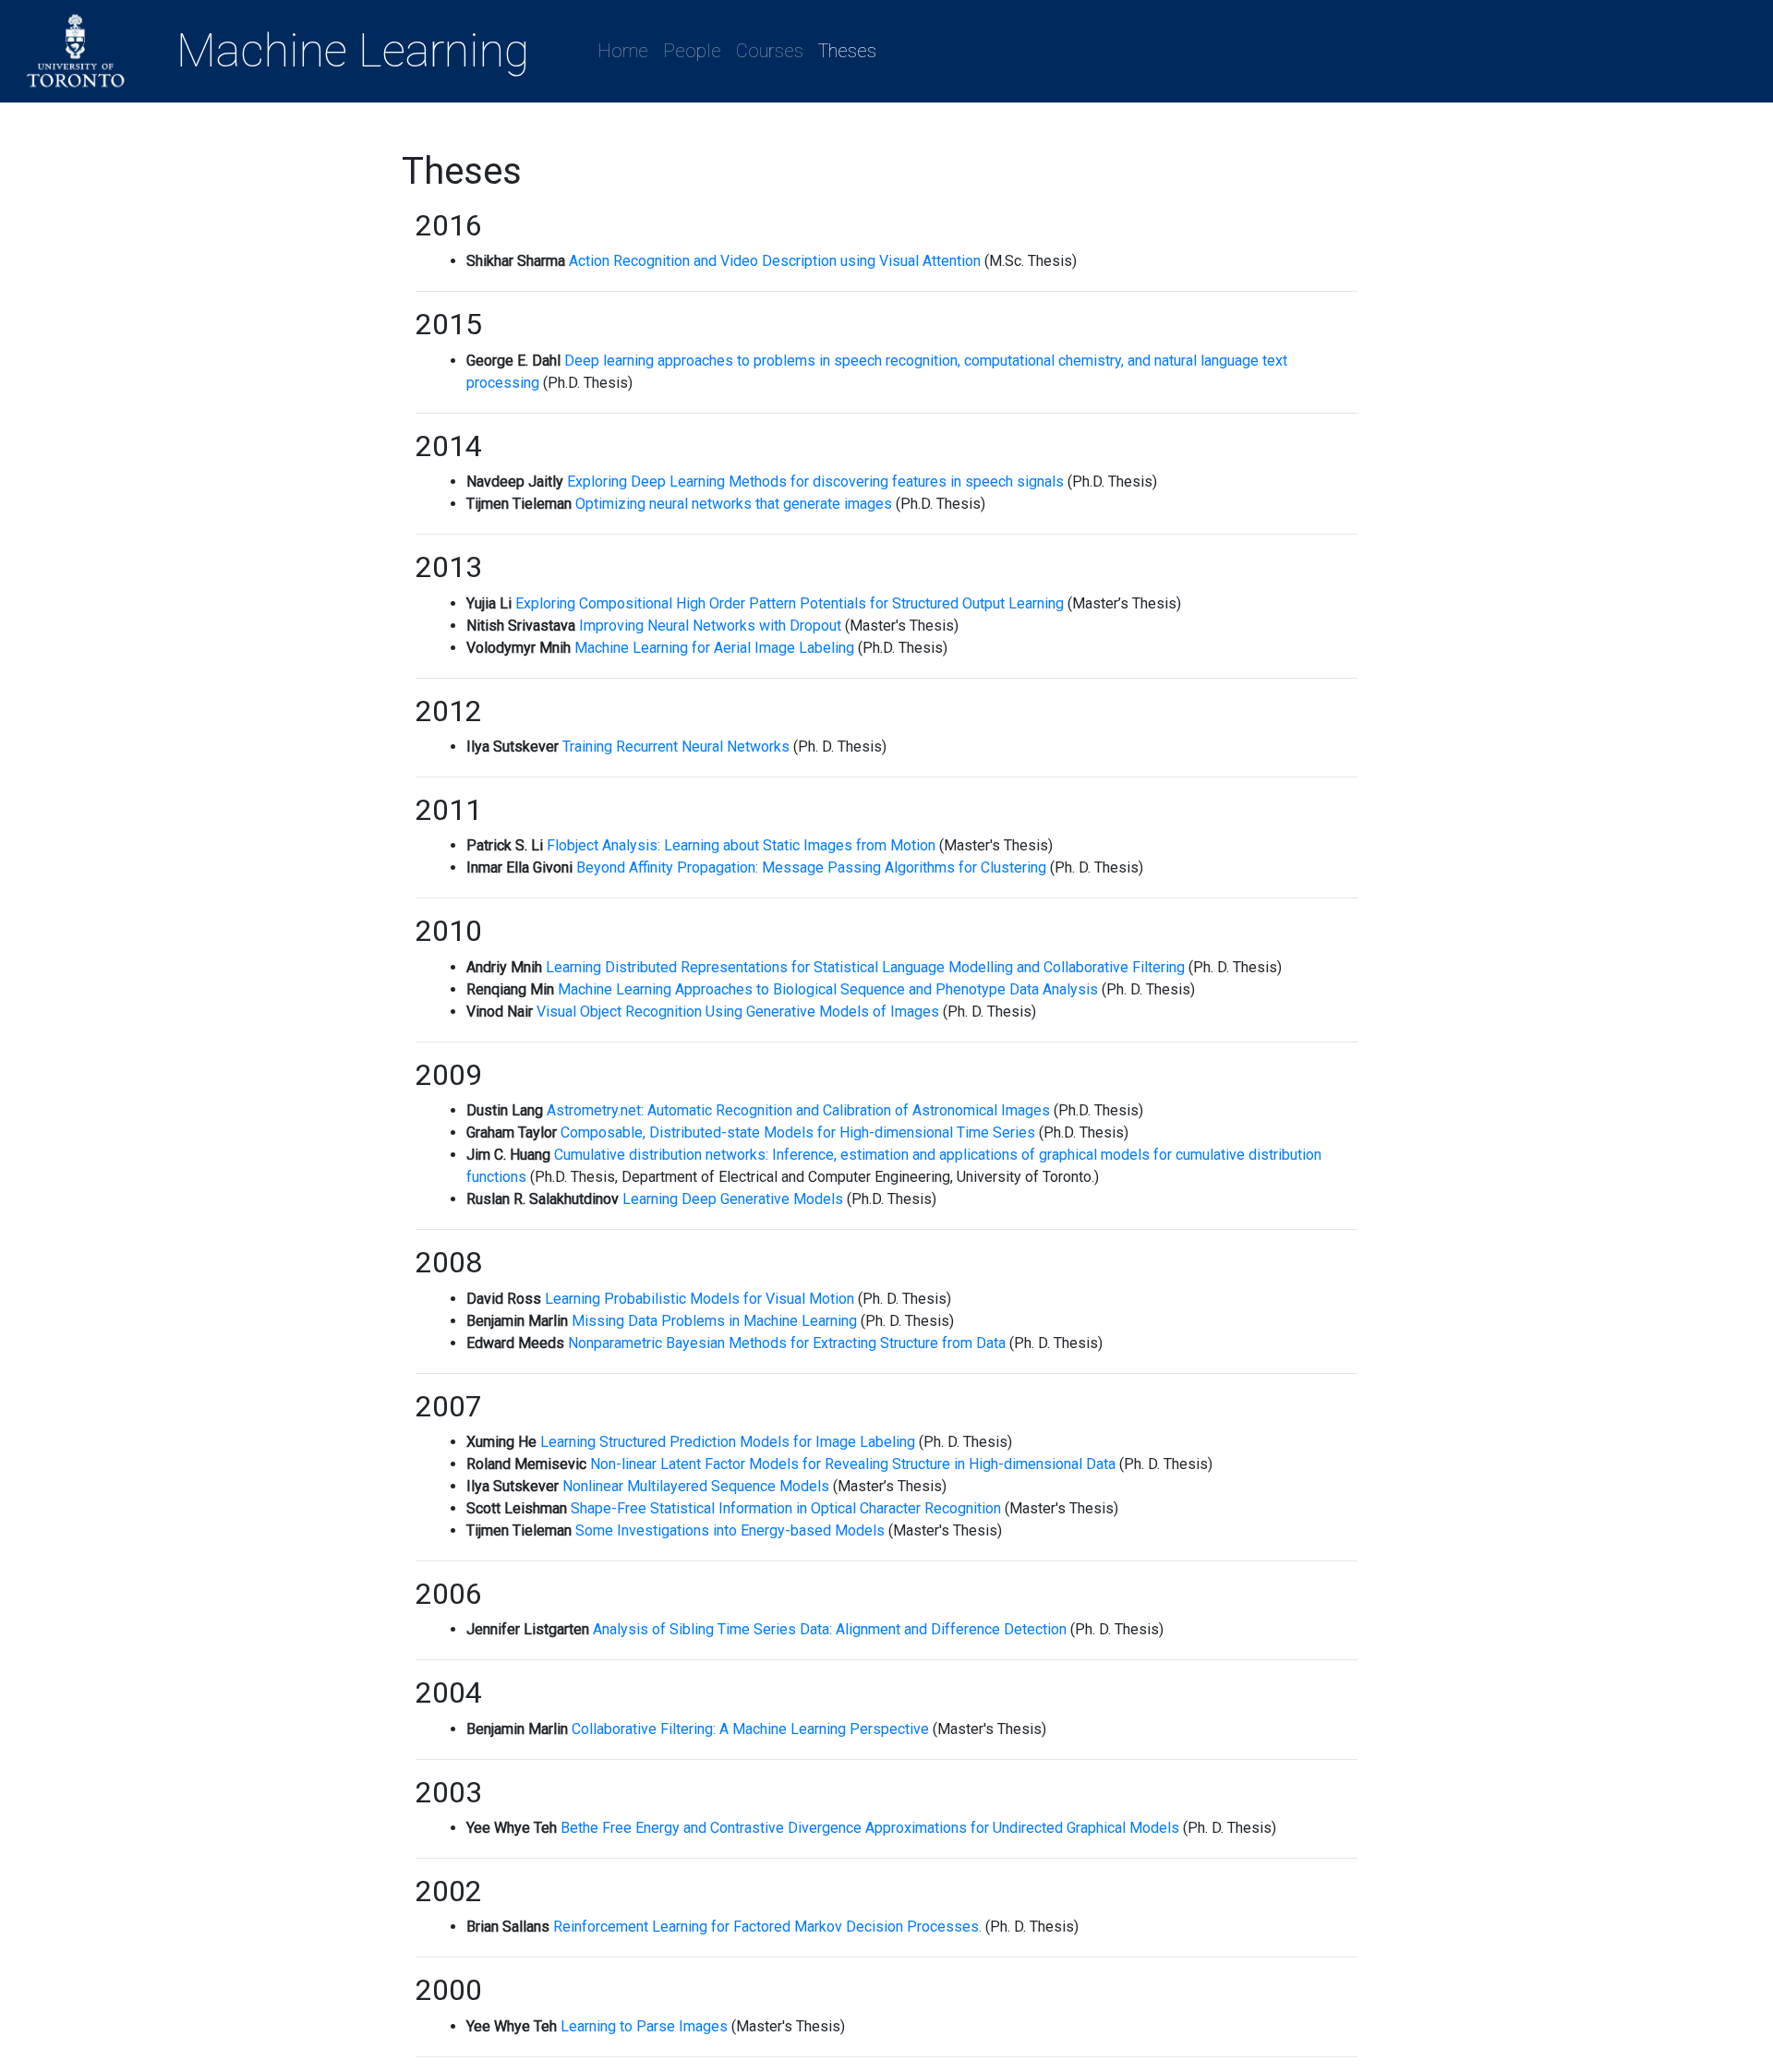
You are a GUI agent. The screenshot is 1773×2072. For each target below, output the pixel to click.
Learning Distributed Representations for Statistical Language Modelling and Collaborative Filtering (865, 967)
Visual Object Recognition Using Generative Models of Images (738, 1012)
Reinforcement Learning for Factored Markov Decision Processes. (767, 1927)
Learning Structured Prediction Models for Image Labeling (728, 1442)
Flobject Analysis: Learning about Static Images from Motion (741, 845)
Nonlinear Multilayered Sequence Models (696, 1486)
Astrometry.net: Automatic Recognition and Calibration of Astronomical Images (798, 1110)
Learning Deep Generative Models (733, 1199)
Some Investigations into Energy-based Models (730, 1530)
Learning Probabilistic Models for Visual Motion (700, 1299)
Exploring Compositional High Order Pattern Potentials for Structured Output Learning (790, 603)
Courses (770, 51)
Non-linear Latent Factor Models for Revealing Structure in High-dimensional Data (853, 1464)
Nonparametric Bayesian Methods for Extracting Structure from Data (787, 1343)
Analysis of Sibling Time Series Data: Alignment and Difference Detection (830, 1629)
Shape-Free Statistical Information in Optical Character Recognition (786, 1508)
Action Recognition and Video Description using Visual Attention (775, 261)
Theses (847, 51)
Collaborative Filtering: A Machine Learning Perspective (750, 1729)
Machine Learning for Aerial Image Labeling (714, 648)
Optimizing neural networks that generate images (734, 504)
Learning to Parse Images (644, 2026)
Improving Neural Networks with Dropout (710, 626)
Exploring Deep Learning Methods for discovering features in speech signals (815, 482)
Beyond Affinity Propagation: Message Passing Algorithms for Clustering (811, 867)
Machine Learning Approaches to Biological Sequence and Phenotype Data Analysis (828, 989)
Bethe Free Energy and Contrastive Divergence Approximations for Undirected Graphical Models (870, 1828)
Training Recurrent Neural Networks (676, 747)
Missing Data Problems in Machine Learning (714, 1321)
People (696, 51)
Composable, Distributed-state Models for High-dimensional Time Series (798, 1132)
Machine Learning (353, 51)
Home (627, 51)
